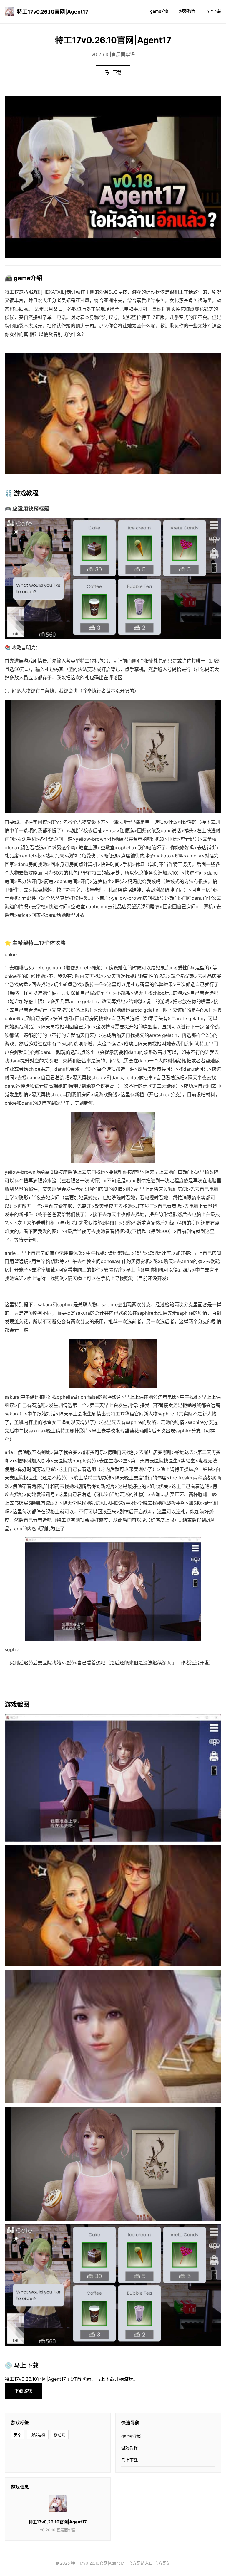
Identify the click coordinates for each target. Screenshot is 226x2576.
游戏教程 (187, 11)
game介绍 (160, 11)
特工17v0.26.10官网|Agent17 (53, 12)
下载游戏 (23, 2391)
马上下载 (213, 11)
